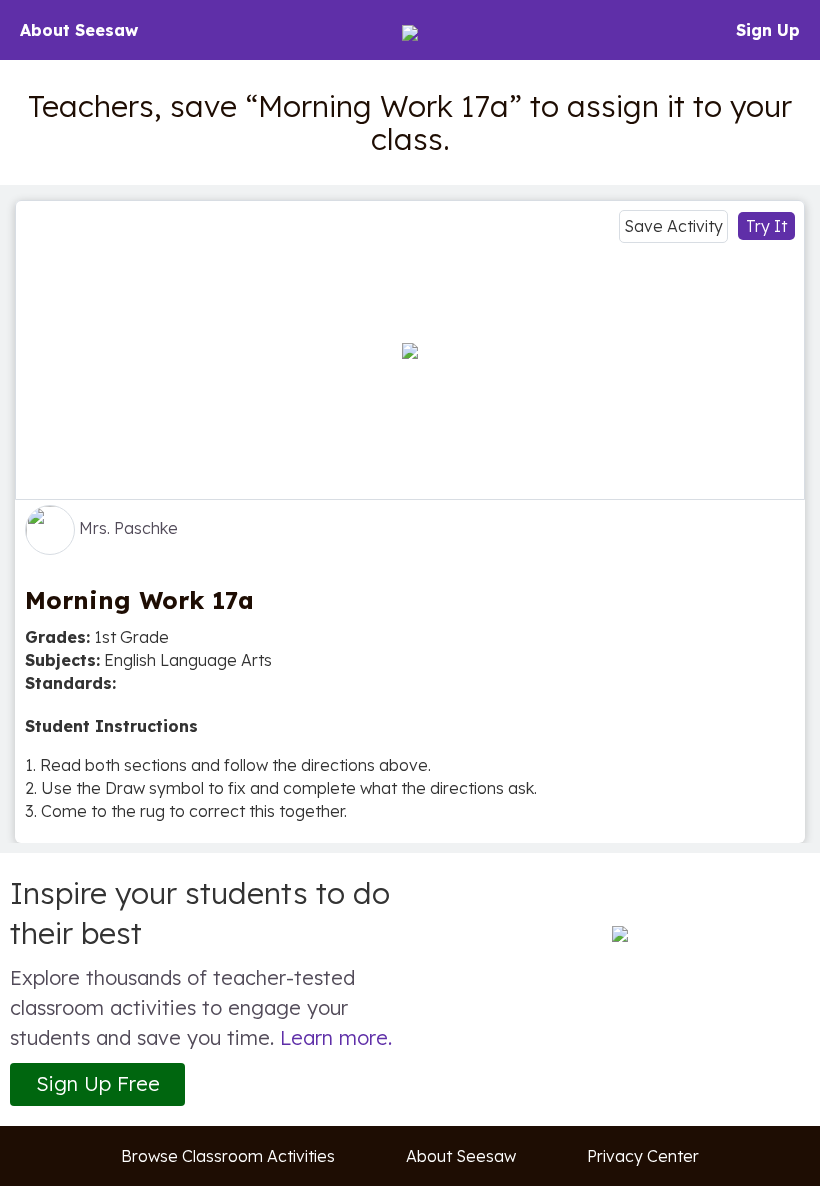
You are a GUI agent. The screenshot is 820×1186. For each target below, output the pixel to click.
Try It (766, 226)
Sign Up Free (98, 1083)
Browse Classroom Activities (228, 1156)
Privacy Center (643, 1156)
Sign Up (768, 30)
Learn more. (336, 1037)
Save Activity (673, 226)
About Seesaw (79, 30)
